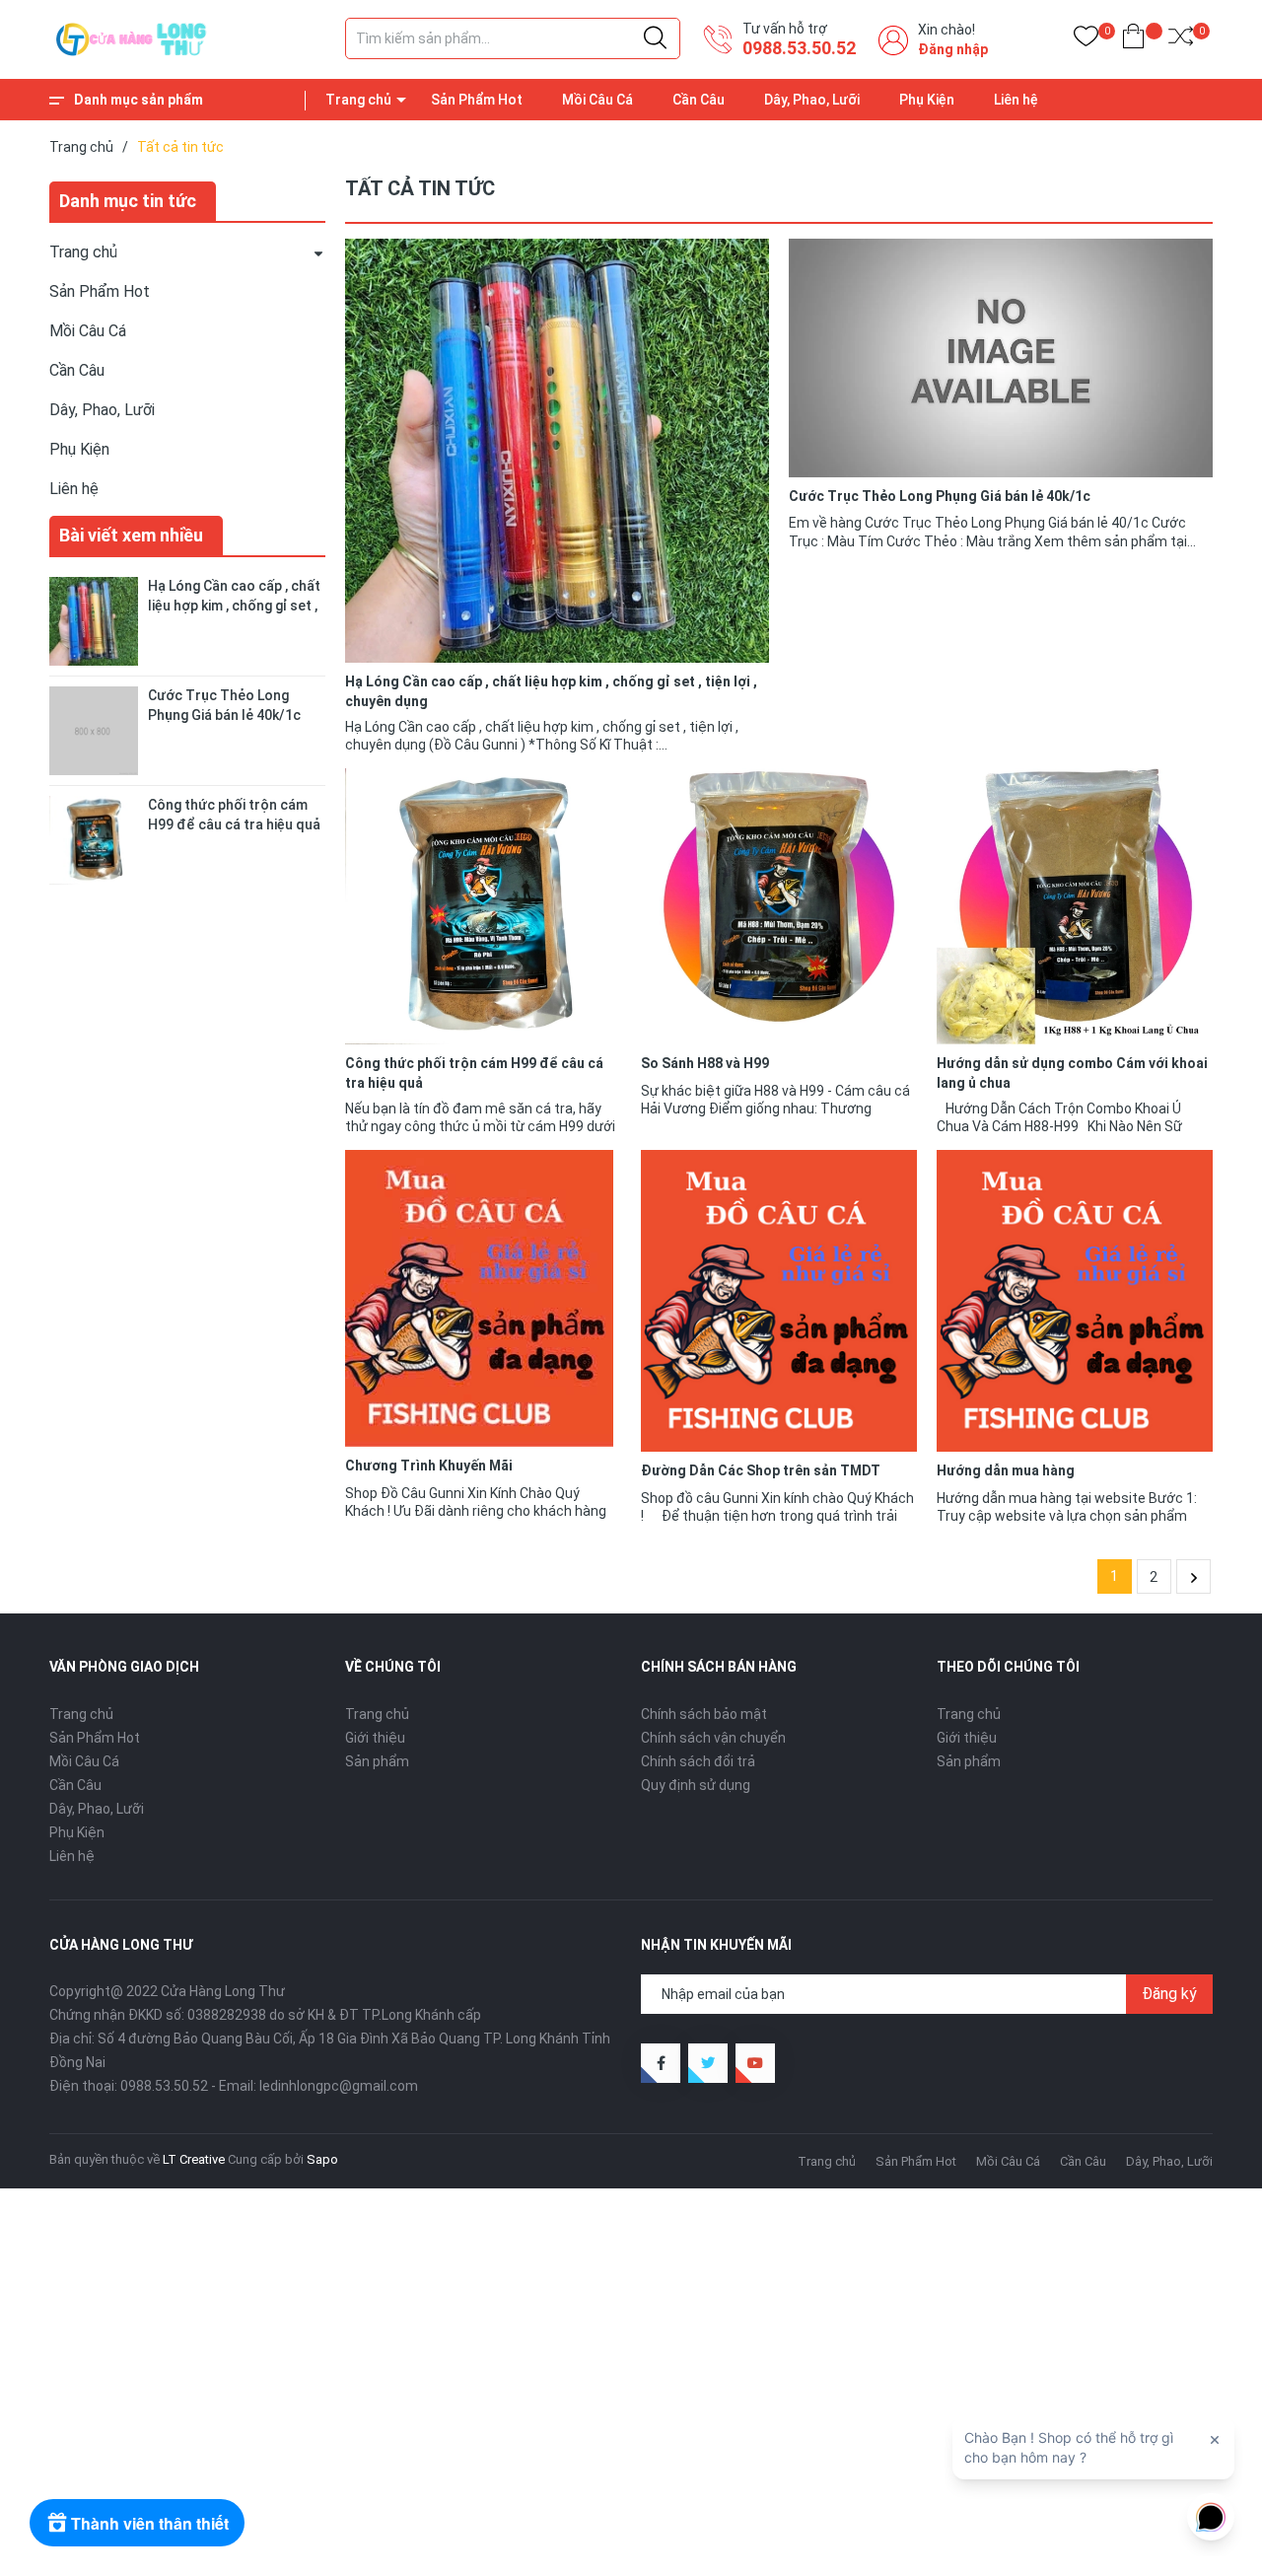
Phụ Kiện (927, 100)
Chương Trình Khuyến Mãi (429, 1466)
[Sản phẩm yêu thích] (1086, 40)
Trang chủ (358, 100)
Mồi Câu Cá (597, 100)
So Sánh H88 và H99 (705, 1063)
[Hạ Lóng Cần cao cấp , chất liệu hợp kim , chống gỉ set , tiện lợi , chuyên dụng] (557, 451)
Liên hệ (1016, 100)
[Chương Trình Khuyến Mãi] (483, 1298)
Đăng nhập (953, 49)
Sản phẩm (377, 1761)
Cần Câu (699, 100)
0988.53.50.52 (799, 48)
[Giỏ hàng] (1133, 40)
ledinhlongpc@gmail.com (339, 2086)
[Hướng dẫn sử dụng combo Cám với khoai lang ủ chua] (1075, 906)
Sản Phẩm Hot (477, 100)
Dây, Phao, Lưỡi (812, 100)
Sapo (322, 2159)
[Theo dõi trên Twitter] (708, 2063)
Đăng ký (1169, 1994)
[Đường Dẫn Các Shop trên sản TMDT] (779, 1301)
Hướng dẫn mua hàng (1006, 1470)
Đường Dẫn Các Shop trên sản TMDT (761, 1470)
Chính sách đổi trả (698, 1761)
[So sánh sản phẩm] (1181, 40)
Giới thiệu (375, 1738)
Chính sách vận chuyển (713, 1738)
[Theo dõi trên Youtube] (755, 2063)
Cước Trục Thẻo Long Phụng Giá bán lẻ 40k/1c (940, 496)
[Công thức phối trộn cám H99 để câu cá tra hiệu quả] (483, 906)
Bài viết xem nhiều (131, 535)
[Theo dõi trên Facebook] (661, 2063)
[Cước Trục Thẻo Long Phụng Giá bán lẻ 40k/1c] (1001, 358)
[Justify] (655, 38)
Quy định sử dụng (696, 1785)
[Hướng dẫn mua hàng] (1075, 1301)
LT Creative (194, 2159)
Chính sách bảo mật (704, 1714)
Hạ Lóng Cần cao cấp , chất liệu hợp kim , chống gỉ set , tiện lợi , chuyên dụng (234, 605)
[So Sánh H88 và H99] (779, 906)
